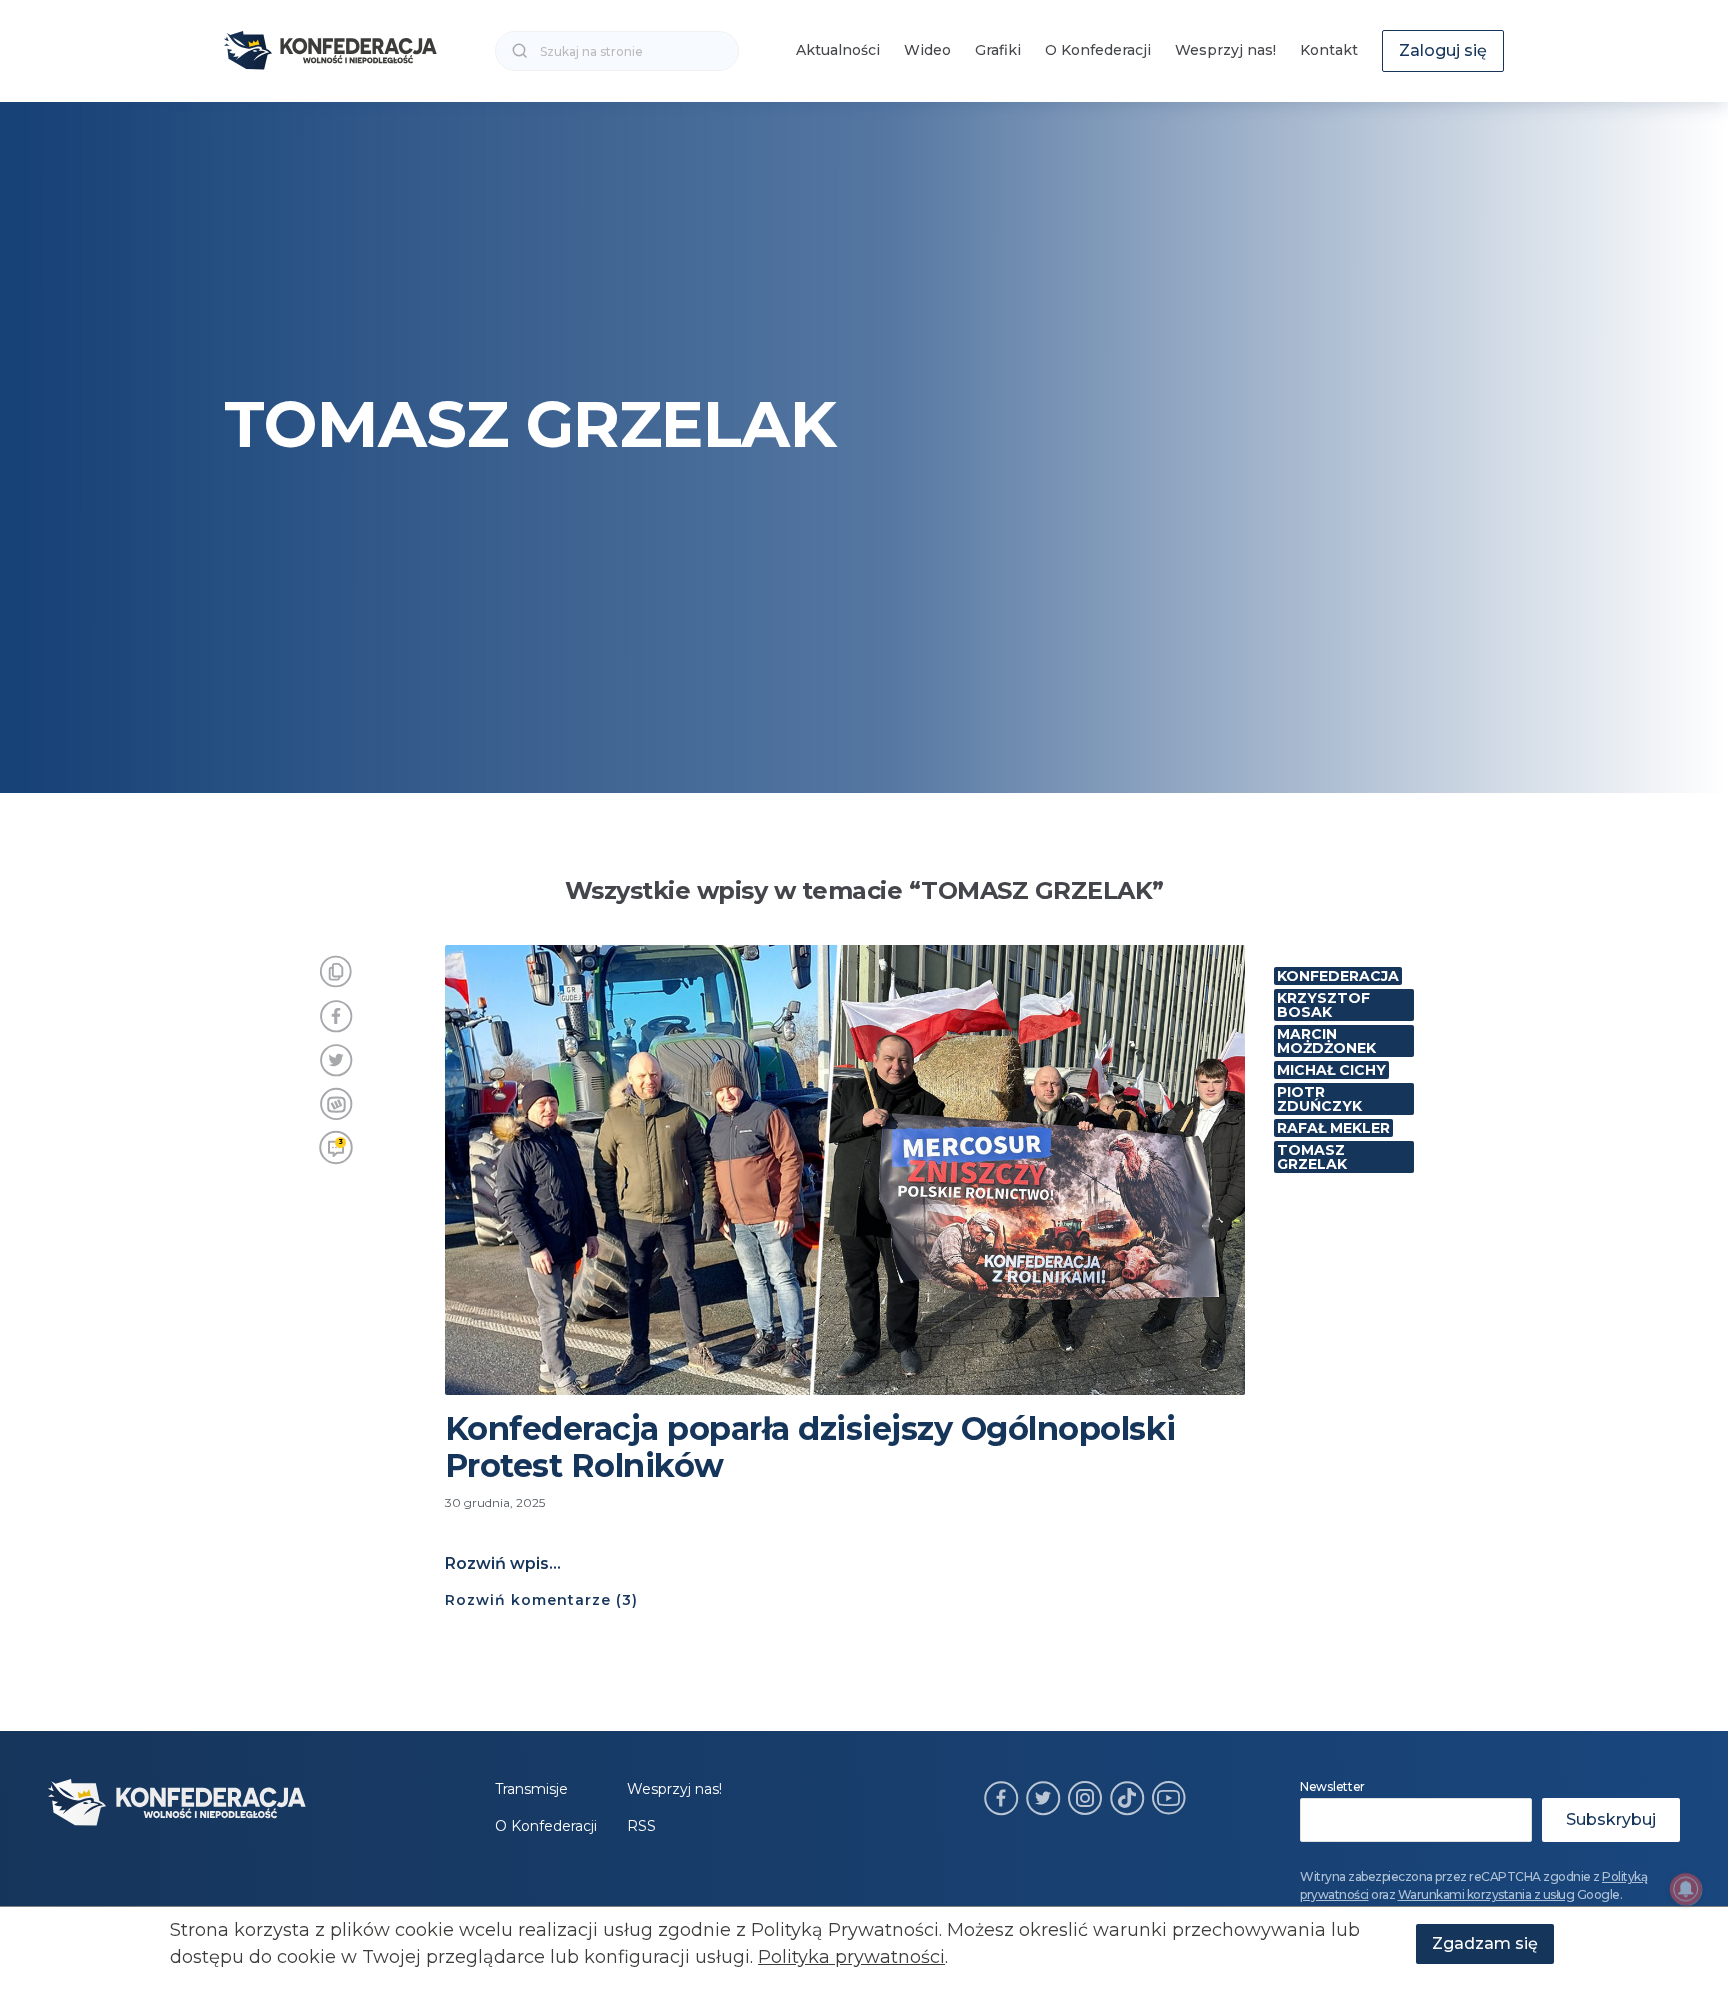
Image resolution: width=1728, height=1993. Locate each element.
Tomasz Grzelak (1312, 1157)
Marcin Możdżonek (1326, 1041)
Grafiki (998, 50)
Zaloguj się (1443, 50)
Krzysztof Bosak (1323, 1005)
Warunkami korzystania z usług (1486, 1894)
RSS (641, 1826)
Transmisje (531, 1789)
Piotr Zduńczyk (1319, 1099)
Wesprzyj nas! (1225, 50)
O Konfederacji (1098, 50)
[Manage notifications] (1686, 1889)
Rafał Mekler (1333, 1128)
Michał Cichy (1331, 1070)
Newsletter (1332, 1786)
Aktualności (838, 50)
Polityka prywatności (851, 1957)
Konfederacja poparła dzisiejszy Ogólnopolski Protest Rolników (810, 1447)
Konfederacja (1338, 976)
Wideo (927, 50)
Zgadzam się (1485, 1943)
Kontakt (1329, 50)
